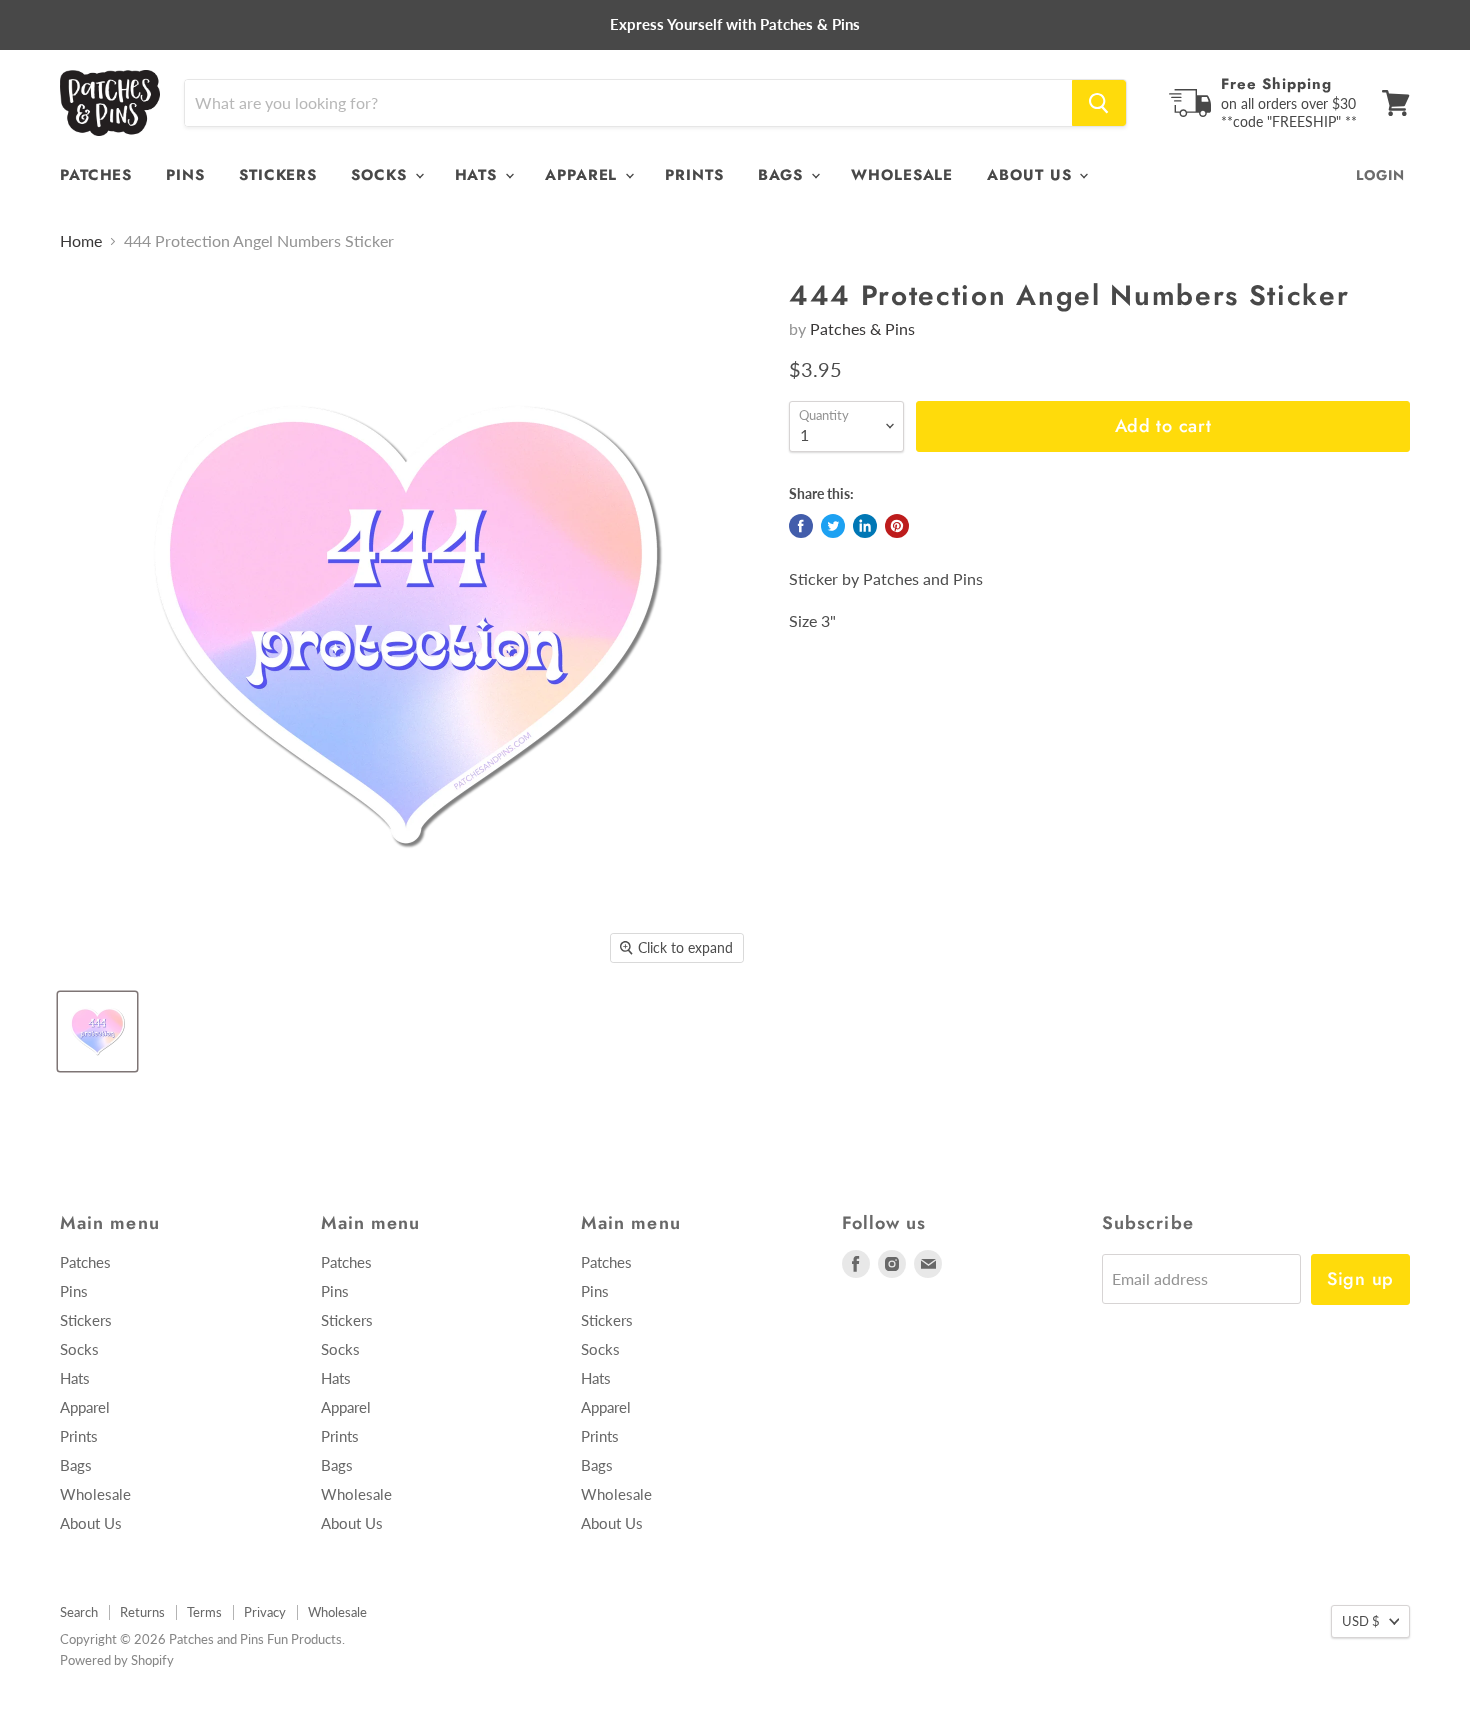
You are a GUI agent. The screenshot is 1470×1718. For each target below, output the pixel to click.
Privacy (265, 1612)
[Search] (1099, 103)
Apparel (584, 175)
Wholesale (902, 175)
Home (81, 241)
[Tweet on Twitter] (833, 526)
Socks (381, 175)
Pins (185, 175)
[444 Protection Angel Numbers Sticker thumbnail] (97, 1031)
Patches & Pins (862, 328)
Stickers (278, 175)
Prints (694, 175)
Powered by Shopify (117, 1660)
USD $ (1361, 1621)
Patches (96, 175)
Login (1380, 175)
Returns (142, 1612)
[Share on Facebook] (801, 526)
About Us (1032, 175)
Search (79, 1612)
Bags (784, 175)
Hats (479, 175)
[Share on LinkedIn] (865, 526)
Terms (204, 1612)
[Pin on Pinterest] (897, 526)
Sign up (1360, 1279)
